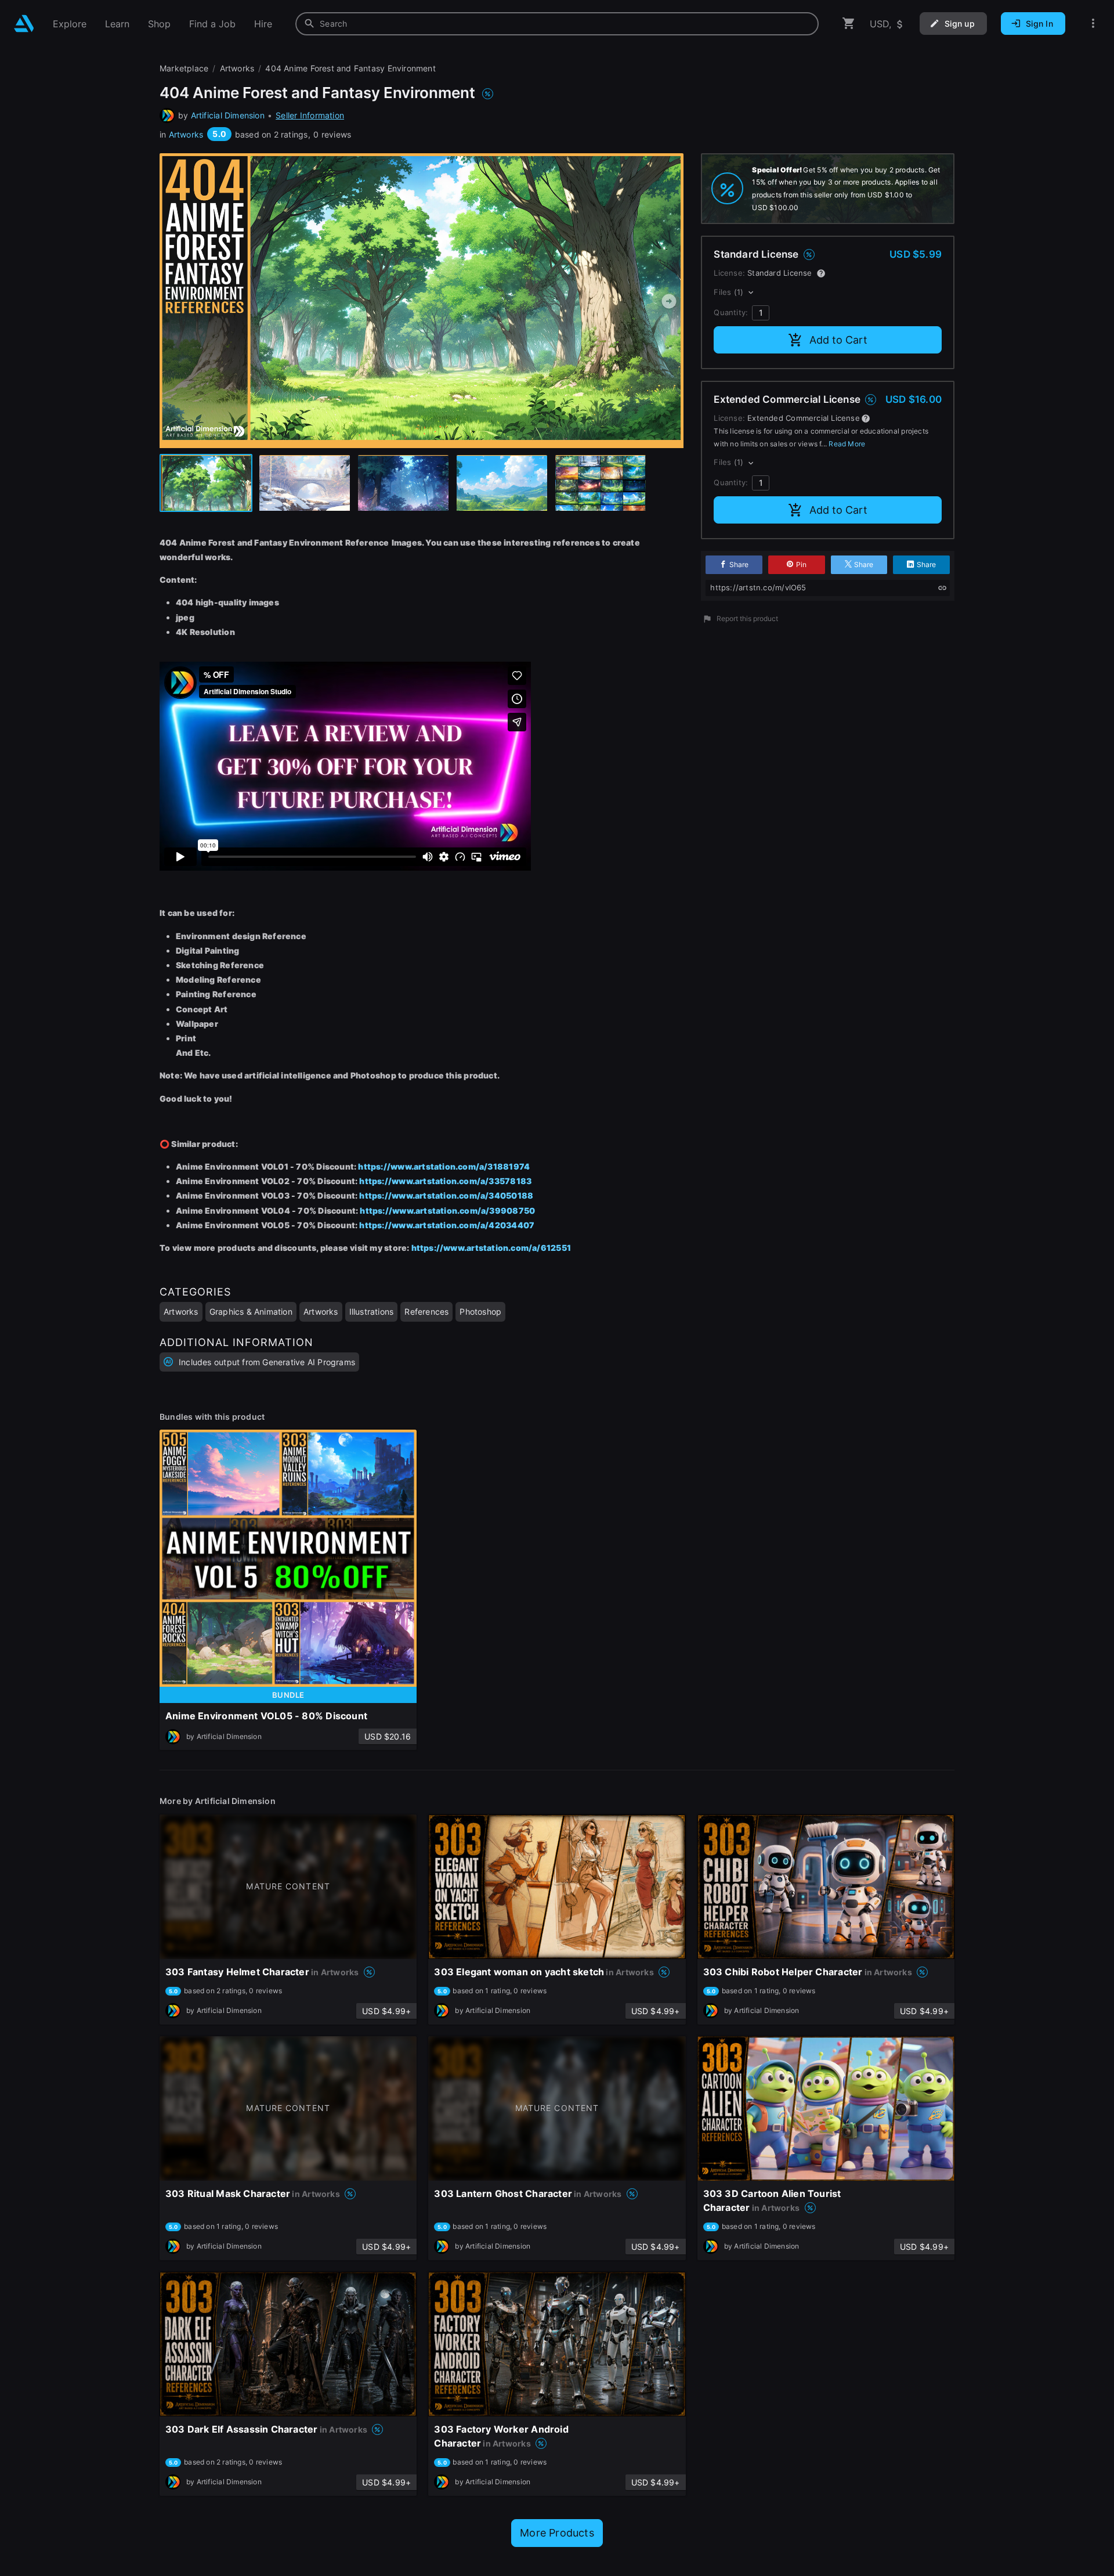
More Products (557, 2533)
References (426, 1312)
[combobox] (557, 24)
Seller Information (310, 115)
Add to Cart (838, 340)
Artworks (186, 134)
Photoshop (480, 1312)
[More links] (1093, 24)
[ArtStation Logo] (24, 24)
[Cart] (849, 24)
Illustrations (372, 1312)
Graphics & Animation (251, 1312)
